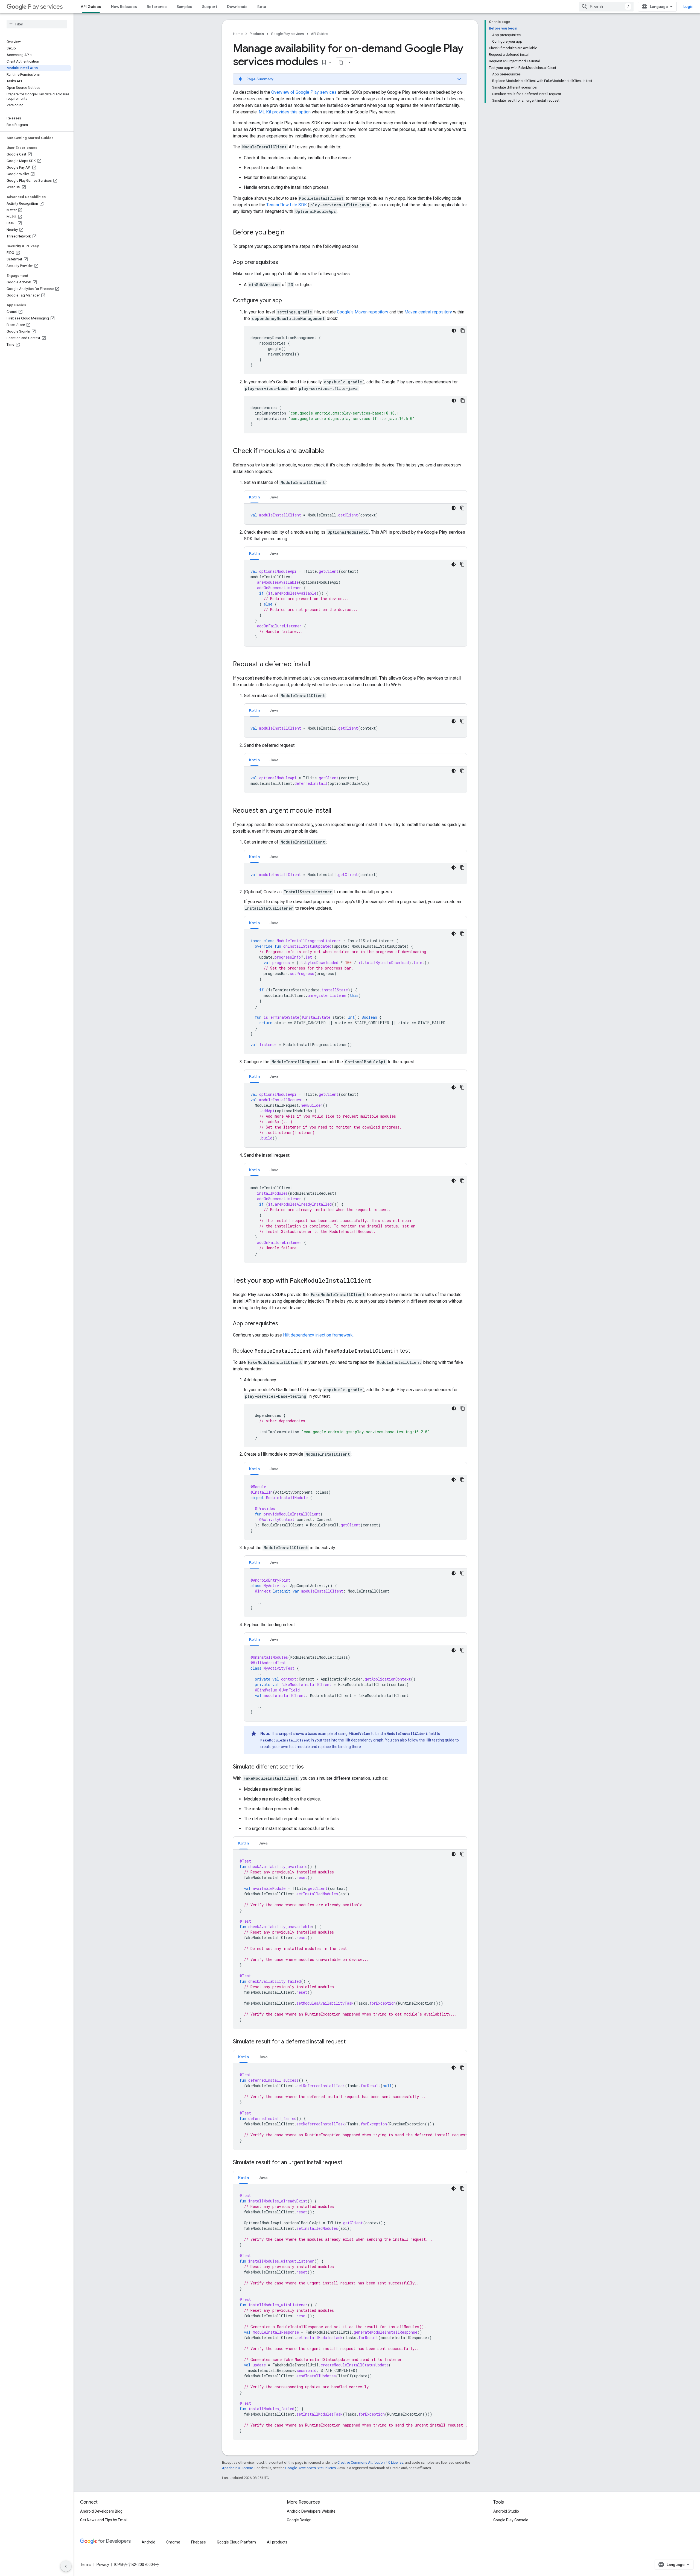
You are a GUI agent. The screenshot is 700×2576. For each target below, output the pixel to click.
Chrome (173, 2542)
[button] (350, 79)
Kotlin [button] (254, 497)
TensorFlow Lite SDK (287, 205)
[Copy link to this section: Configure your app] (287, 301)
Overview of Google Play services (304, 92)
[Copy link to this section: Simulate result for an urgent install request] (348, 2163)
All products (277, 2542)
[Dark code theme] (454, 331)
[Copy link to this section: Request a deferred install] (316, 665)
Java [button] (274, 497)
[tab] (254, 497)
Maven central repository (428, 312)
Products (257, 34)
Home (238, 34)
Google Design (299, 2520)
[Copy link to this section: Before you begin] (290, 233)
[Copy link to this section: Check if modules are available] (329, 451)
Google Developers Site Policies (310, 2468)
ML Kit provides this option (285, 112)
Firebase (199, 2542)
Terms (86, 2565)
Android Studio (506, 2511)
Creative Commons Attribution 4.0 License (370, 2462)
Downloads (237, 7)
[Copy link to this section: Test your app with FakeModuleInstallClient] (377, 1281)
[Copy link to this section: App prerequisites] (284, 263)
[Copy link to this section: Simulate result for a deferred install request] (351, 2042)
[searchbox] (37, 24)
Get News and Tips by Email (104, 2520)
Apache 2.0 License (237, 2468)
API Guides (91, 7)
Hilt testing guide (440, 1740)
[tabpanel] (355, 514)
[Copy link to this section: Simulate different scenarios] (309, 1767)
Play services (45, 7)
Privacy (103, 2565)
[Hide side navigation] (66, 2566)
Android (148, 2542)
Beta (262, 7)
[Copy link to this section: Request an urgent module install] (337, 811)
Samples (184, 7)
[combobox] (606, 7)
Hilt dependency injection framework (318, 1335)
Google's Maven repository (363, 312)
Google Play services (287, 34)
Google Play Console (511, 2520)
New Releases (124, 7)
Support (210, 7)
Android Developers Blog (101, 2511)
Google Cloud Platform (236, 2542)
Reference (157, 7)
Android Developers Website (311, 2511)
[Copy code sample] (463, 331)
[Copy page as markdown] (341, 62)
